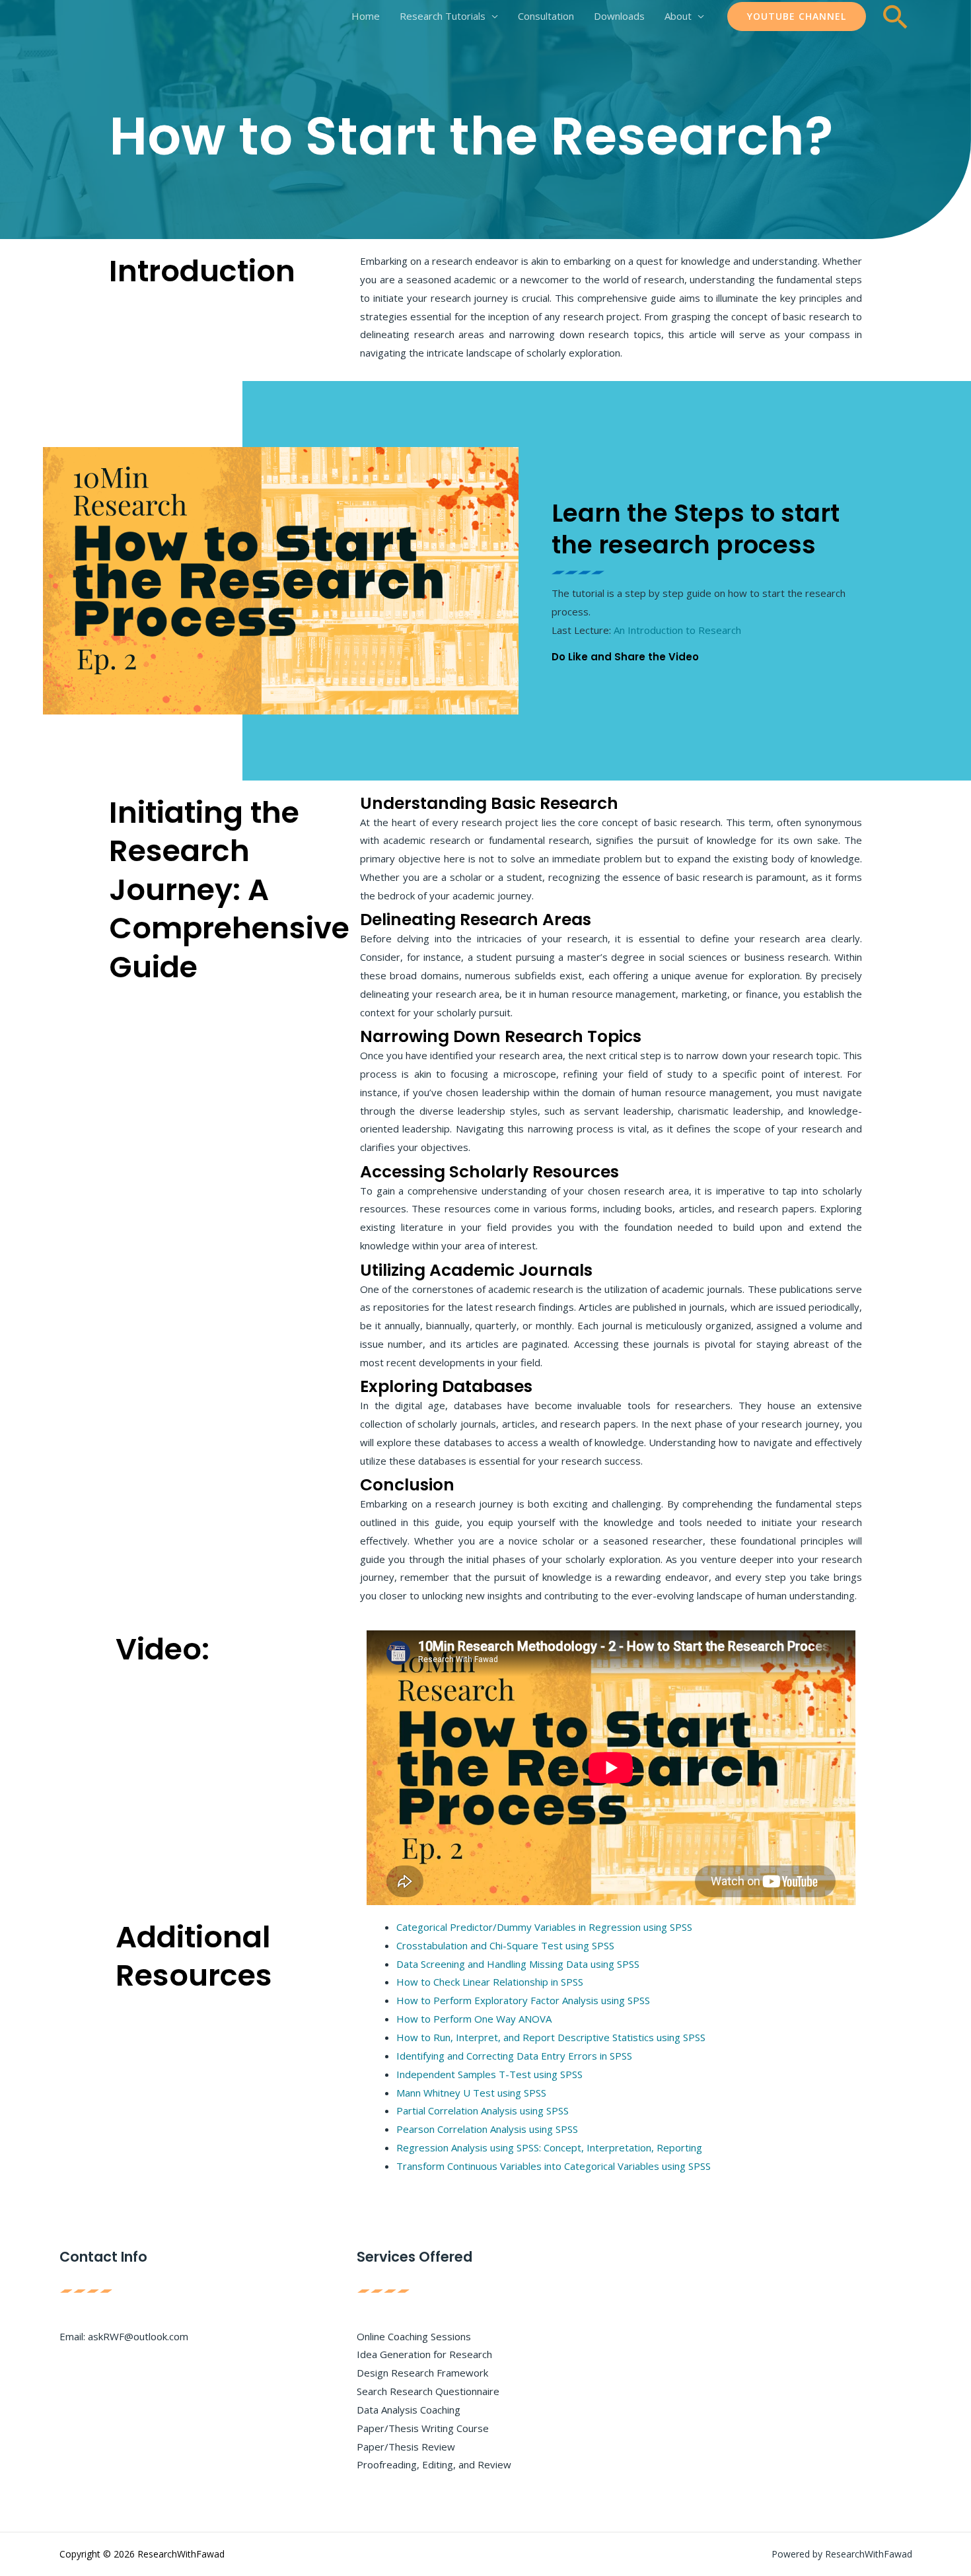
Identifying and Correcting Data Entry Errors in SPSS (514, 2056)
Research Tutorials (443, 16)
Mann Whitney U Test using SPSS (471, 2093)
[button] (797, 17)
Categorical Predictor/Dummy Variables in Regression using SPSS (544, 1927)
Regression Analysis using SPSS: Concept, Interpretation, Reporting (549, 2147)
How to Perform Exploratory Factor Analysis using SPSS (523, 2000)
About (678, 16)
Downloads (619, 16)
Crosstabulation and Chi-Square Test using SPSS (505, 1945)
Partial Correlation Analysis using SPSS (483, 2110)
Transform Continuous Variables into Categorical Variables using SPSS (554, 2166)
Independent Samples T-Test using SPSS (489, 2074)
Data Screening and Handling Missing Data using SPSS (518, 1964)
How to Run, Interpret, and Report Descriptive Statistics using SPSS (551, 2037)
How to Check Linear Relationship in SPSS (490, 1982)
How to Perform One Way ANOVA (474, 2019)
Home (366, 16)
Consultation (546, 16)
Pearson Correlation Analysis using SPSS (487, 2129)
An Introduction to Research (677, 630)
